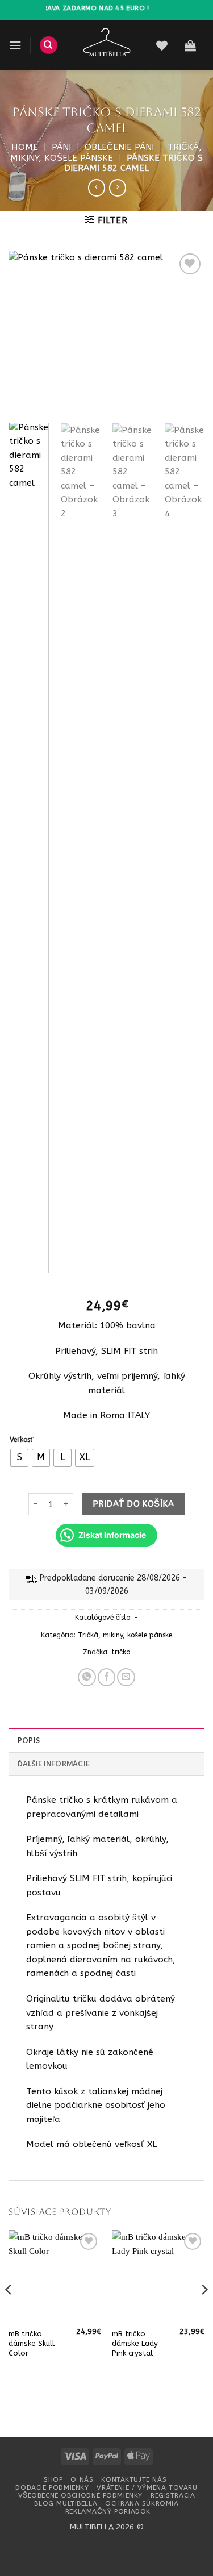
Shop (53, 2479)
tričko (121, 1652)
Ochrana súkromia (142, 2503)
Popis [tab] (29, 1741)
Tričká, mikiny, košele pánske (106, 152)
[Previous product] (118, 187)
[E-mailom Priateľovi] (126, 1677)
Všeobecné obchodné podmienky (80, 2495)
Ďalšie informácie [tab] (54, 1764)
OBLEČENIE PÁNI (119, 147)
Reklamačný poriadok (108, 2511)
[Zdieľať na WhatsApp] (87, 1677)
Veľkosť (22, 1440)
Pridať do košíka (133, 1504)
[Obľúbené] (162, 45)
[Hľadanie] (49, 45)
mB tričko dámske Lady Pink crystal (135, 2343)
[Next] (186, 332)
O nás (82, 2479)
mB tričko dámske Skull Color (32, 2343)
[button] (15, 45)
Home (25, 147)
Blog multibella (66, 2503)
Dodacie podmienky (52, 2487)
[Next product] (97, 187)
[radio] (19, 1458)
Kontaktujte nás (134, 2479)
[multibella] (107, 45)
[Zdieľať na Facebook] (107, 1677)
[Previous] (27, 332)
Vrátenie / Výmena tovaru (147, 2487)
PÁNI (61, 147)
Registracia (173, 2495)
